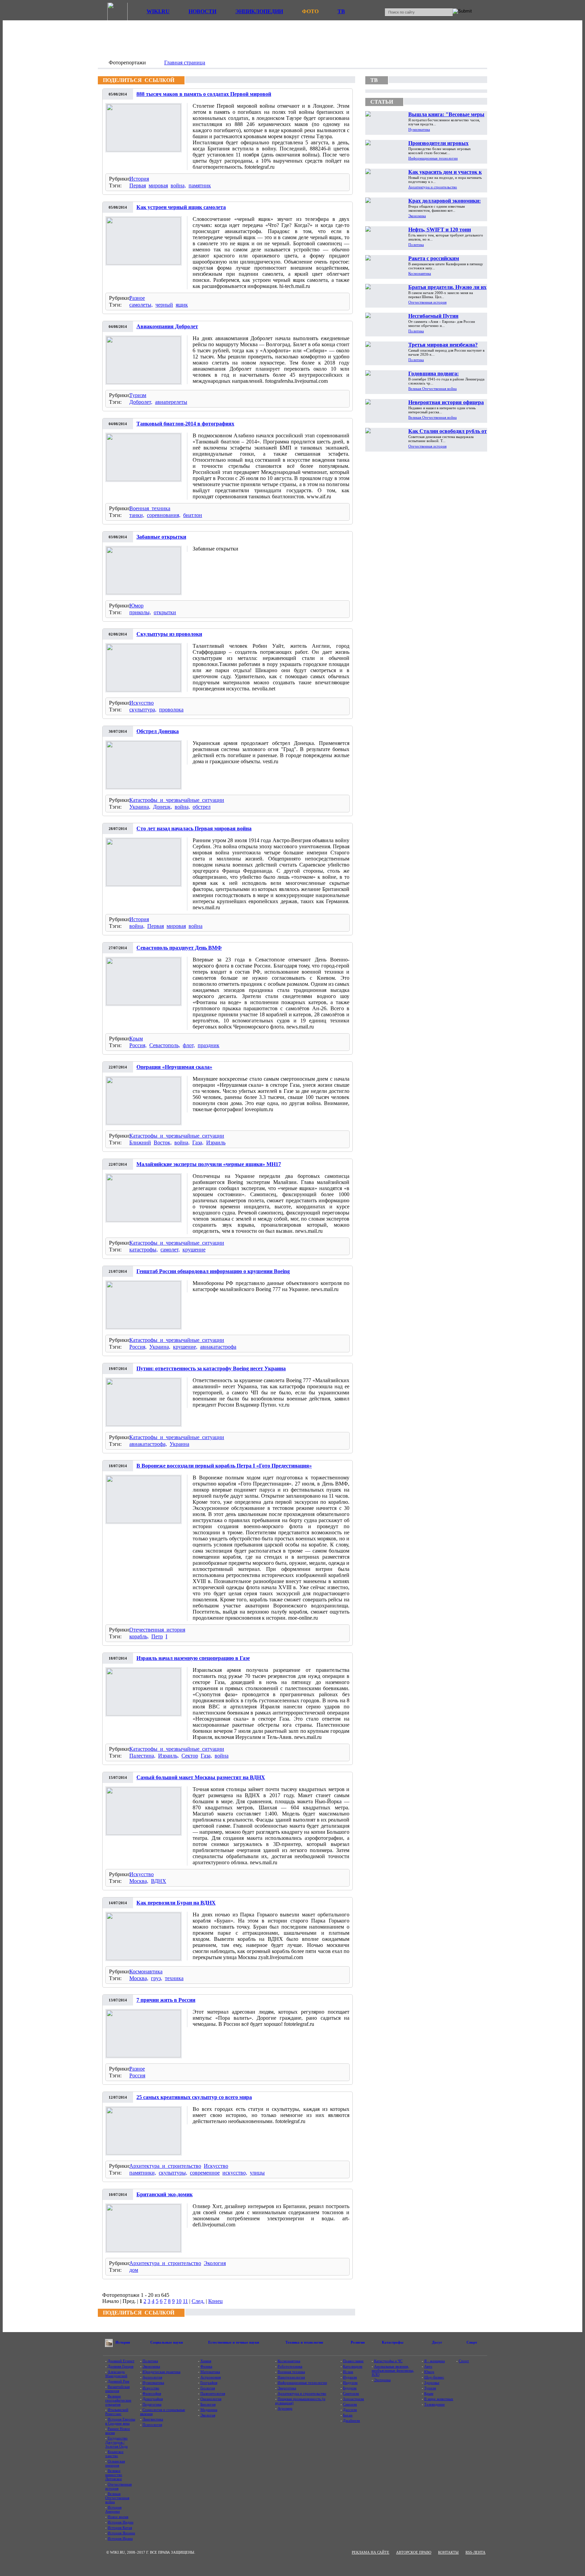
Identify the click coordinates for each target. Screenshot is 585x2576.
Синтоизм (351, 2393)
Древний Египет (121, 2361)
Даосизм (350, 2410)
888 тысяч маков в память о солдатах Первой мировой (204, 94)
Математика (210, 2372)
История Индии (121, 2522)
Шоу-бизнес (434, 2377)
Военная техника (150, 508)
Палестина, (142, 1756)
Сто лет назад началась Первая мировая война (194, 828)
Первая (138, 185)
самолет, (170, 1250)
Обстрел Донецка (158, 731)
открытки (165, 612)
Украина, (140, 807)
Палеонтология (213, 2393)
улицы (257, 2173)
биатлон (193, 515)
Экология (215, 2263)
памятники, (143, 2173)
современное (205, 2173)
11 (185, 2301)
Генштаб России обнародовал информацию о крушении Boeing (213, 1271)
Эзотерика (382, 2380)
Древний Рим (118, 2381)
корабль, (139, 1636)
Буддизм (350, 2388)
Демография (153, 2399)
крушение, (185, 1347)
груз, (157, 1978)
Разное (137, 298)
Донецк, (162, 807)
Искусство (142, 703)
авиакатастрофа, (148, 1444)
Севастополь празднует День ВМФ (179, 948)
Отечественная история (157, 1630)
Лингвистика (153, 2419)
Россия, (138, 1045)
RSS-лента (475, 2552)
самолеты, (141, 305)
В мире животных (439, 2399)
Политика (416, 245)
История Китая (120, 2528)
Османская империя (115, 2463)
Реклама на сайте (371, 2552)
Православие (353, 2361)
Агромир (285, 2408)
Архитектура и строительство (165, 2166)
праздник (209, 1045)
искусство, (235, 2173)
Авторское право (414, 2552)
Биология (208, 2404)
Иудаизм (350, 2377)
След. (198, 2301)
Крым (136, 1038)
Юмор (136, 606)
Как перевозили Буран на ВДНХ (176, 1903)
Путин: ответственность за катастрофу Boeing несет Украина (211, 1368)
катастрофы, (144, 1250)
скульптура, (143, 710)
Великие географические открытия (118, 2400)
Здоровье (432, 2383)
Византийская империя (117, 2389)
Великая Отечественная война (432, 389)
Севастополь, (165, 1045)
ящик (182, 305)
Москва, (139, 1881)
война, (178, 185)
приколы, (140, 612)
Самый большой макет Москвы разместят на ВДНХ (201, 1777)
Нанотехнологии (291, 2377)
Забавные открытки (161, 537)
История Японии (121, 2533)
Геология (208, 2388)
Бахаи (348, 2415)
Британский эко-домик (165, 2194)
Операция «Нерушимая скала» (174, 1067)
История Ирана (120, 2538)
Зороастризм (353, 2399)
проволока (171, 710)
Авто (428, 2366)
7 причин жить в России (166, 2000)
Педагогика (152, 2404)
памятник (200, 185)
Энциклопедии (259, 11)
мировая (158, 185)
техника (174, 1978)
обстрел (202, 807)
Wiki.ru (158, 11)
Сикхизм (350, 2404)
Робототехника (290, 2366)
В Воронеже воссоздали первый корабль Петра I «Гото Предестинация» (224, 1466)
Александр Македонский (116, 2374)
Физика (206, 2366)
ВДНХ (159, 1881)
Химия (206, 2361)
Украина (179, 1444)
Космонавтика (146, 1971)
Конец (215, 2301)
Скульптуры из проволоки (169, 634)
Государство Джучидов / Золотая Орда (116, 2442)
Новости (202, 11)
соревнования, (164, 515)
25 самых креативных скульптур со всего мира (194, 2097)
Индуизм (350, 2383)
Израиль (216, 1142)
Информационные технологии (433, 158)
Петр (157, 1636)
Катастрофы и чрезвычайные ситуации (177, 800)
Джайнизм (351, 2421)
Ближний (140, 1142)
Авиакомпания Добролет (167, 326)
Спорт (464, 2361)
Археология (152, 2377)
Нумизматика (419, 129)
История (139, 179)
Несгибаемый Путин (433, 316)
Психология (152, 2425)
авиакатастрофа (218, 1347)
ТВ (341, 11)
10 (179, 2301)
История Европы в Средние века (120, 2421)
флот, (189, 1045)
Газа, (198, 1142)
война (196, 926)
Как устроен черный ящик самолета (181, 207)
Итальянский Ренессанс (117, 2412)
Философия (152, 2393)
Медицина (209, 2410)
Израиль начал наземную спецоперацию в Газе (193, 1658)
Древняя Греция (121, 2366)
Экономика (417, 216)
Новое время (118, 2517)
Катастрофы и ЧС (388, 2361)
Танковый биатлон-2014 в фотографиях (185, 424)
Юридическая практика (161, 2372)
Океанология (211, 2399)
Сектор (190, 1756)
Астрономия (211, 2377)
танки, (137, 515)
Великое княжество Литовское (114, 2475)
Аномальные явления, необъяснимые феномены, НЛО (393, 2370)
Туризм (138, 395)
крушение (194, 1250)
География (209, 2383)
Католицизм (353, 2366)
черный (164, 305)
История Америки (113, 2509)
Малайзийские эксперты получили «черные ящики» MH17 (209, 1164)
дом (134, 2270)
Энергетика (287, 2388)
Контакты (448, 2552)
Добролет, (141, 402)
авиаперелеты (171, 402)
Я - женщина (435, 2361)
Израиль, (168, 1756)
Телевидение (435, 2404)
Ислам (348, 2372)
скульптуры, (173, 2173)
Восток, (163, 1142)
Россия (137, 2075)
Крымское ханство (114, 2454)
